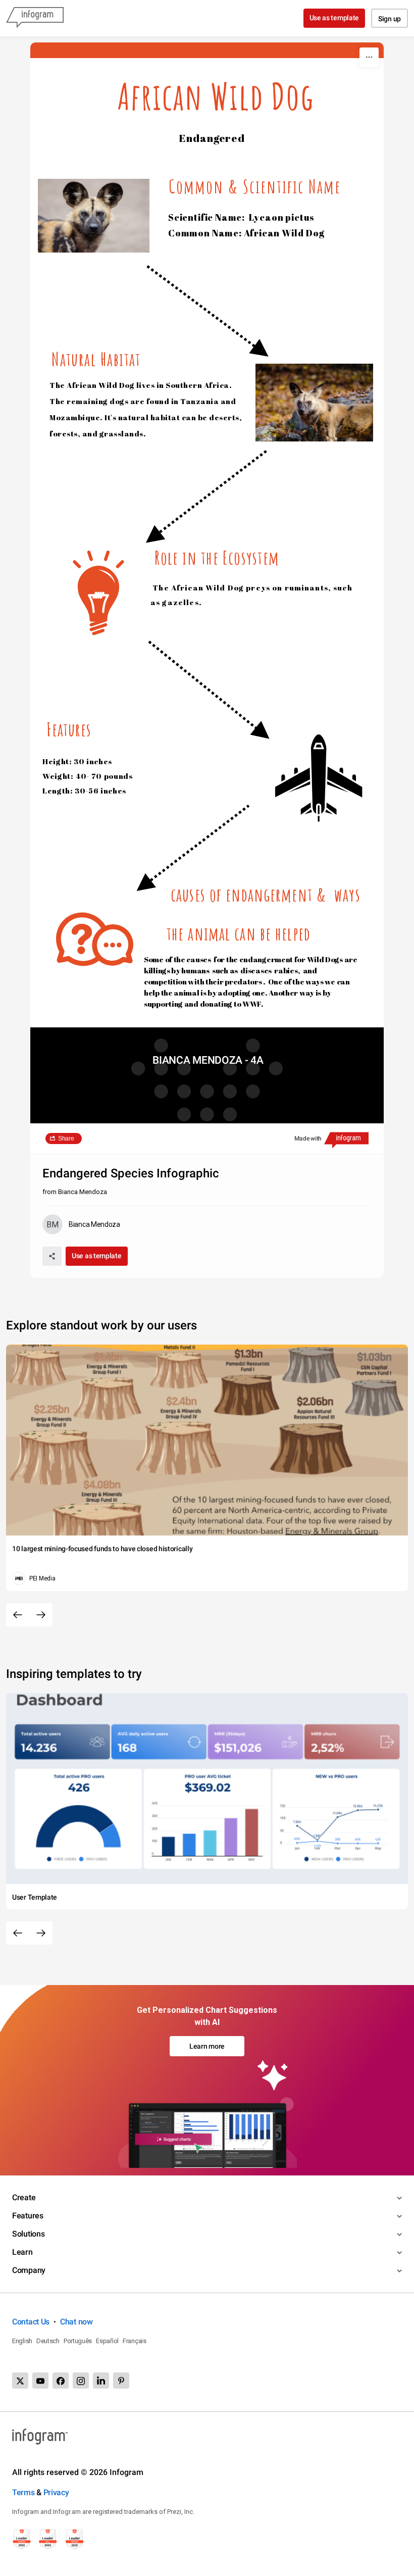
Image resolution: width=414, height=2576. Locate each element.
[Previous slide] (18, 1615)
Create (24, 2197)
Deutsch (48, 2341)
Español (107, 2341)
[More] (369, 57)
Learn (22, 2252)
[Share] (52, 1256)
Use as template (334, 18)
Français (135, 2341)
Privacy (56, 2492)
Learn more (207, 2046)
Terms (23, 2492)
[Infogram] (35, 18)
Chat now (76, 2322)
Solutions (28, 2234)
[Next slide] (41, 1615)
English (22, 2341)
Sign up (390, 19)
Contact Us (31, 2322)
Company (29, 2270)
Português (78, 2341)
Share (66, 1138)
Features (28, 2216)
